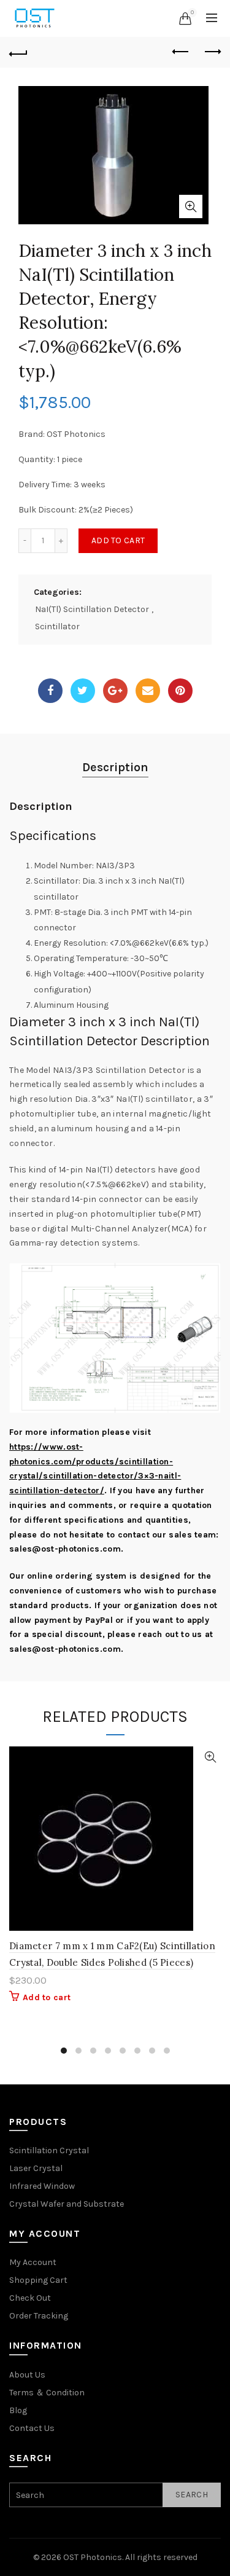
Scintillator (57, 626)
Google (115, 691)
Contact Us (32, 2428)
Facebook (50, 691)
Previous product (181, 52)
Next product (212, 52)
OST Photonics (93, 2557)
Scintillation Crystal (49, 2150)
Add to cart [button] (47, 1997)
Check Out (30, 2298)
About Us (27, 2375)
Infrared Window (42, 2186)
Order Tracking (39, 2316)
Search (192, 2495)
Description (115, 767)
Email (148, 691)
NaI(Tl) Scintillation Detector (92, 609)
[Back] (18, 52)
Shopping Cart (38, 2280)
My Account (33, 2262)
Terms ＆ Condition (47, 2393)
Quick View (210, 1757)
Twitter (83, 691)
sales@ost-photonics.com (65, 1549)
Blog (18, 2410)
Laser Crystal (36, 2168)
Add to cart (118, 540)
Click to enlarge (191, 206)
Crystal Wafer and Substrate (67, 2204)
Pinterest (180, 691)
